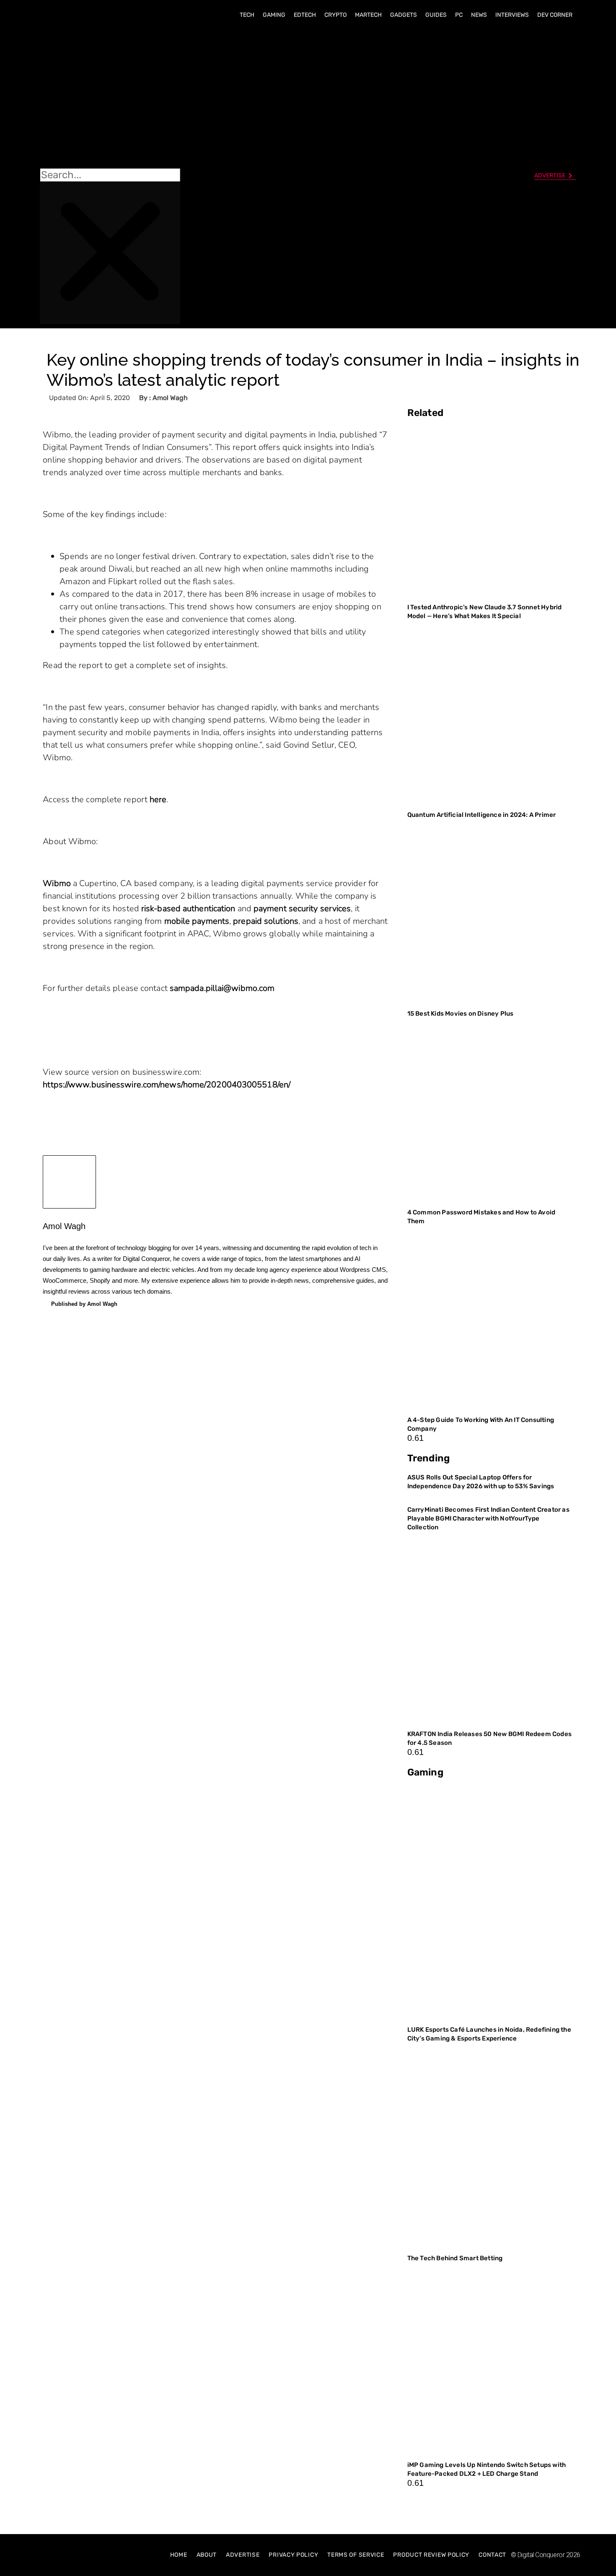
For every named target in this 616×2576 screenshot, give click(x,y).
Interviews (512, 15)
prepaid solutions (266, 921)
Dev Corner (555, 15)
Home (179, 2555)
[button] (110, 97)
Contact (492, 2555)
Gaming (274, 15)
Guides (436, 15)
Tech (247, 15)
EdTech (305, 15)
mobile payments (197, 921)
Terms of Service (356, 2555)
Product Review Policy (431, 2555)
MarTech (368, 15)
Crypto (335, 15)
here (158, 799)
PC (459, 15)
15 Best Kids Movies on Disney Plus (461, 1014)
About (207, 2555)
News (479, 15)
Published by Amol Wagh (84, 1304)
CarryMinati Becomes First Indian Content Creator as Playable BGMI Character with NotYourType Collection (488, 1518)
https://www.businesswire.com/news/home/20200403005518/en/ (167, 1085)
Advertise (243, 2555)
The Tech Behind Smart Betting (456, 2258)
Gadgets (404, 15)
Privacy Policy (293, 2555)
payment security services (302, 908)
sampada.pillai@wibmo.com (222, 988)
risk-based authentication (188, 908)
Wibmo (57, 883)
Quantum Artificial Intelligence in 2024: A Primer (482, 815)
